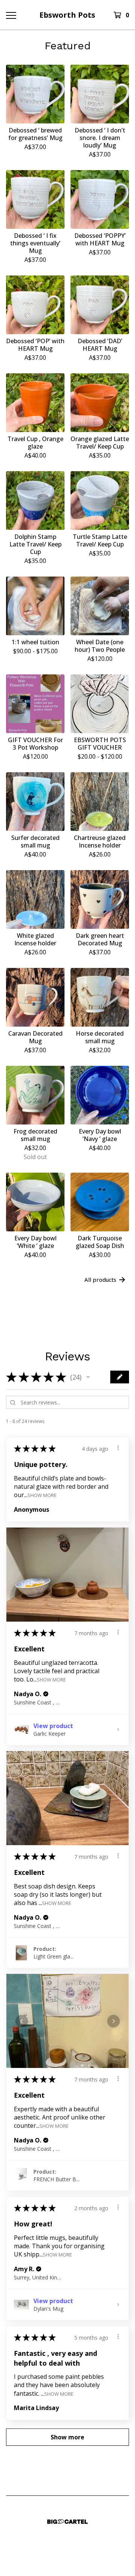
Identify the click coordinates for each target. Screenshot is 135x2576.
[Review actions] (118, 1448)
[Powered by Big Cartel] (67, 2522)
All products (100, 1280)
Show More (42, 1495)
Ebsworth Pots (67, 15)
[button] (88, 1377)
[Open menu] (10, 15)
